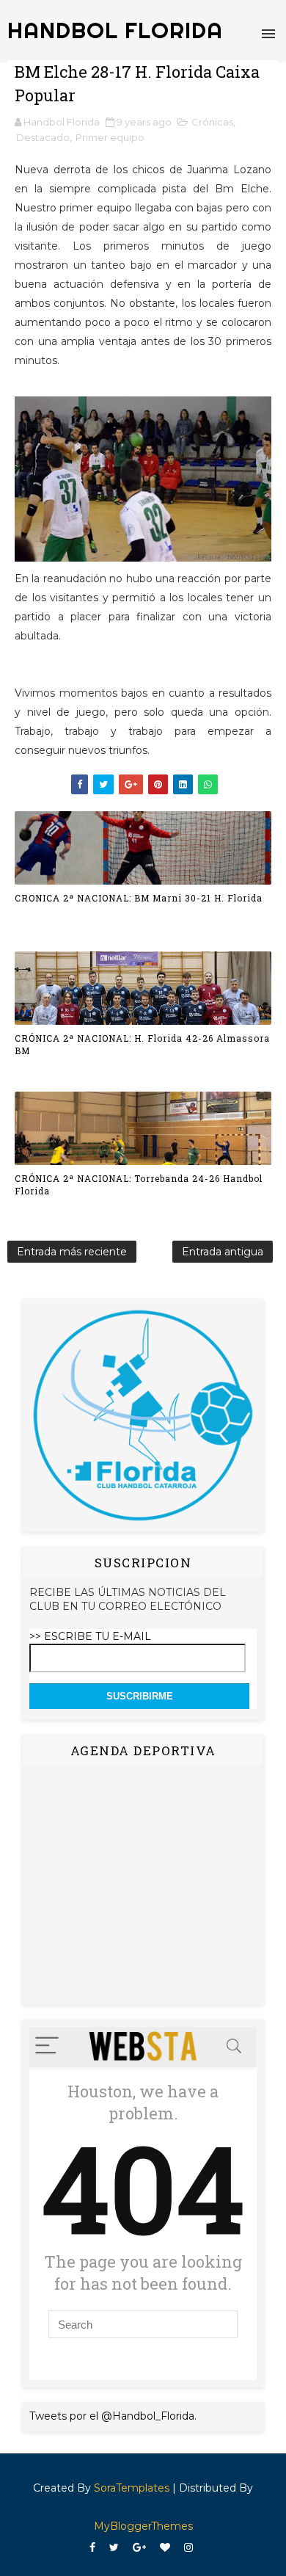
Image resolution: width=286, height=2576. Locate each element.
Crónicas (212, 122)
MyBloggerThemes (143, 2526)
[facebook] (92, 2548)
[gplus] (139, 2548)
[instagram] (188, 2548)
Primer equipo (110, 137)
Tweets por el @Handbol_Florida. (113, 2416)
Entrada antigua (223, 1252)
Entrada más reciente (72, 1252)
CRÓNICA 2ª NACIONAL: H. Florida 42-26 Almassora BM (142, 1044)
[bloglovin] (165, 2548)
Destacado (43, 137)
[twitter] (114, 2548)
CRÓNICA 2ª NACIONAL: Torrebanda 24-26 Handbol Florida (139, 1184)
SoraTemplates (132, 2488)
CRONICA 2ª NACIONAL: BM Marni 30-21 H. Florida (139, 898)
